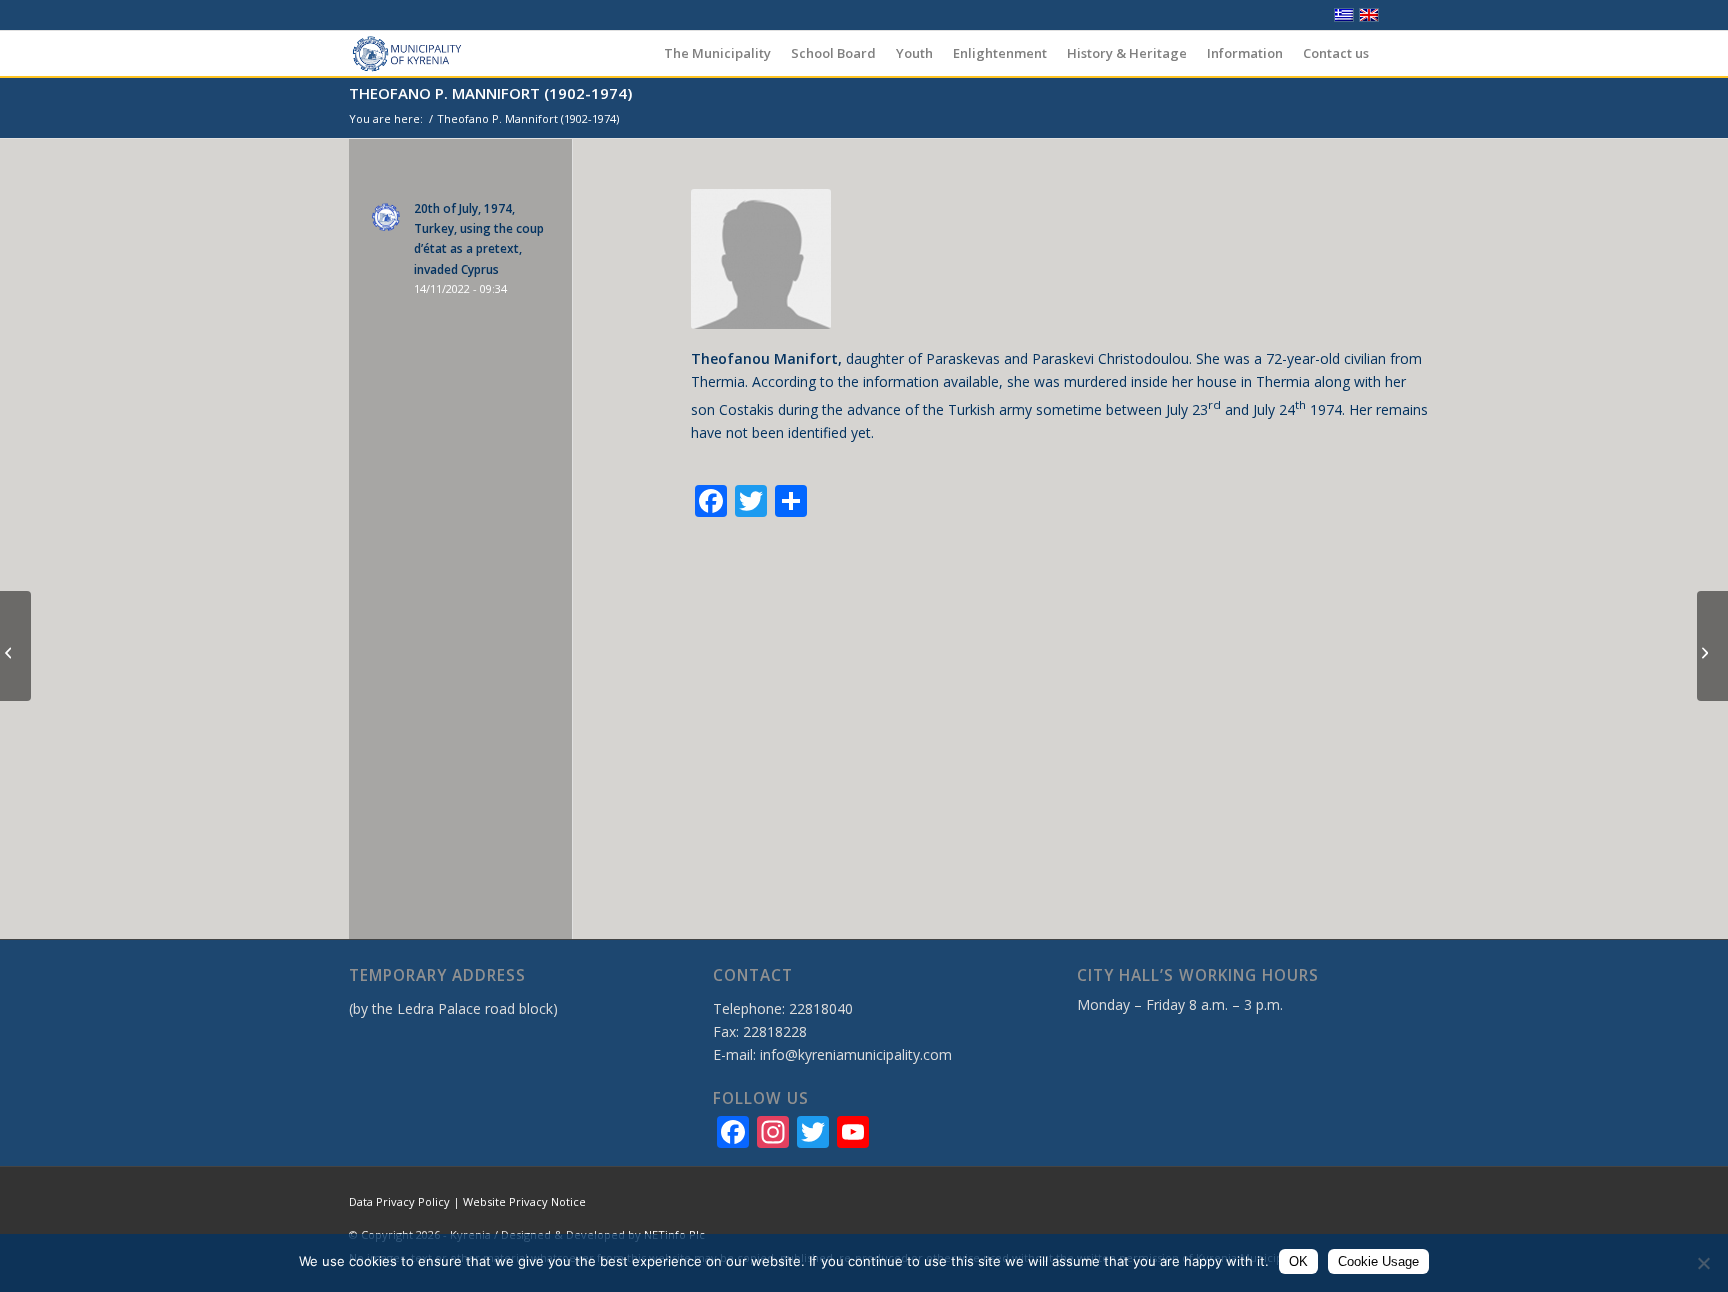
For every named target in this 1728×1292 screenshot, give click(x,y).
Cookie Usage (1378, 1261)
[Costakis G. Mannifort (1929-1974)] (15, 646)
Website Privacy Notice (524, 1201)
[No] (1703, 1263)
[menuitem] (717, 53)
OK (1298, 1261)
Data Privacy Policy (399, 1201)
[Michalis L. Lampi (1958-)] (1712, 646)
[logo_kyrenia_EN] (407, 53)
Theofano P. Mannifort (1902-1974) (490, 93)
